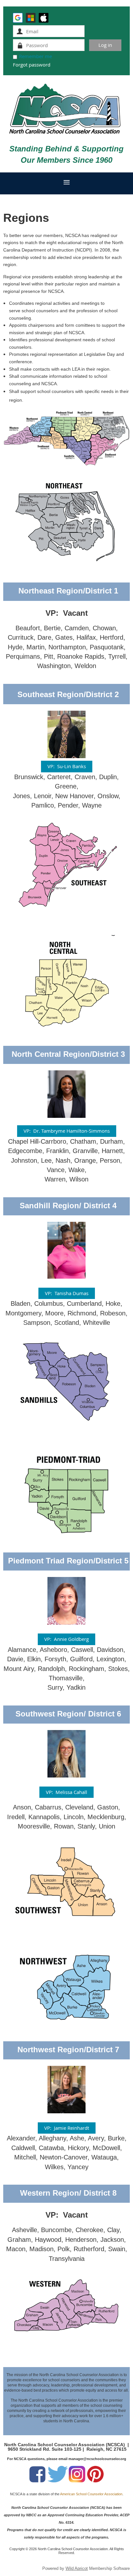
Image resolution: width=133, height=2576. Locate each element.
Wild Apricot (77, 2568)
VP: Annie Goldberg (66, 1639)
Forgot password (32, 65)
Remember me (36, 56)
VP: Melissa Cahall (66, 1792)
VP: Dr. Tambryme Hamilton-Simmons (67, 1131)
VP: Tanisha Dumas (67, 1293)
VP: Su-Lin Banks (67, 766)
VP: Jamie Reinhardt (67, 2128)
